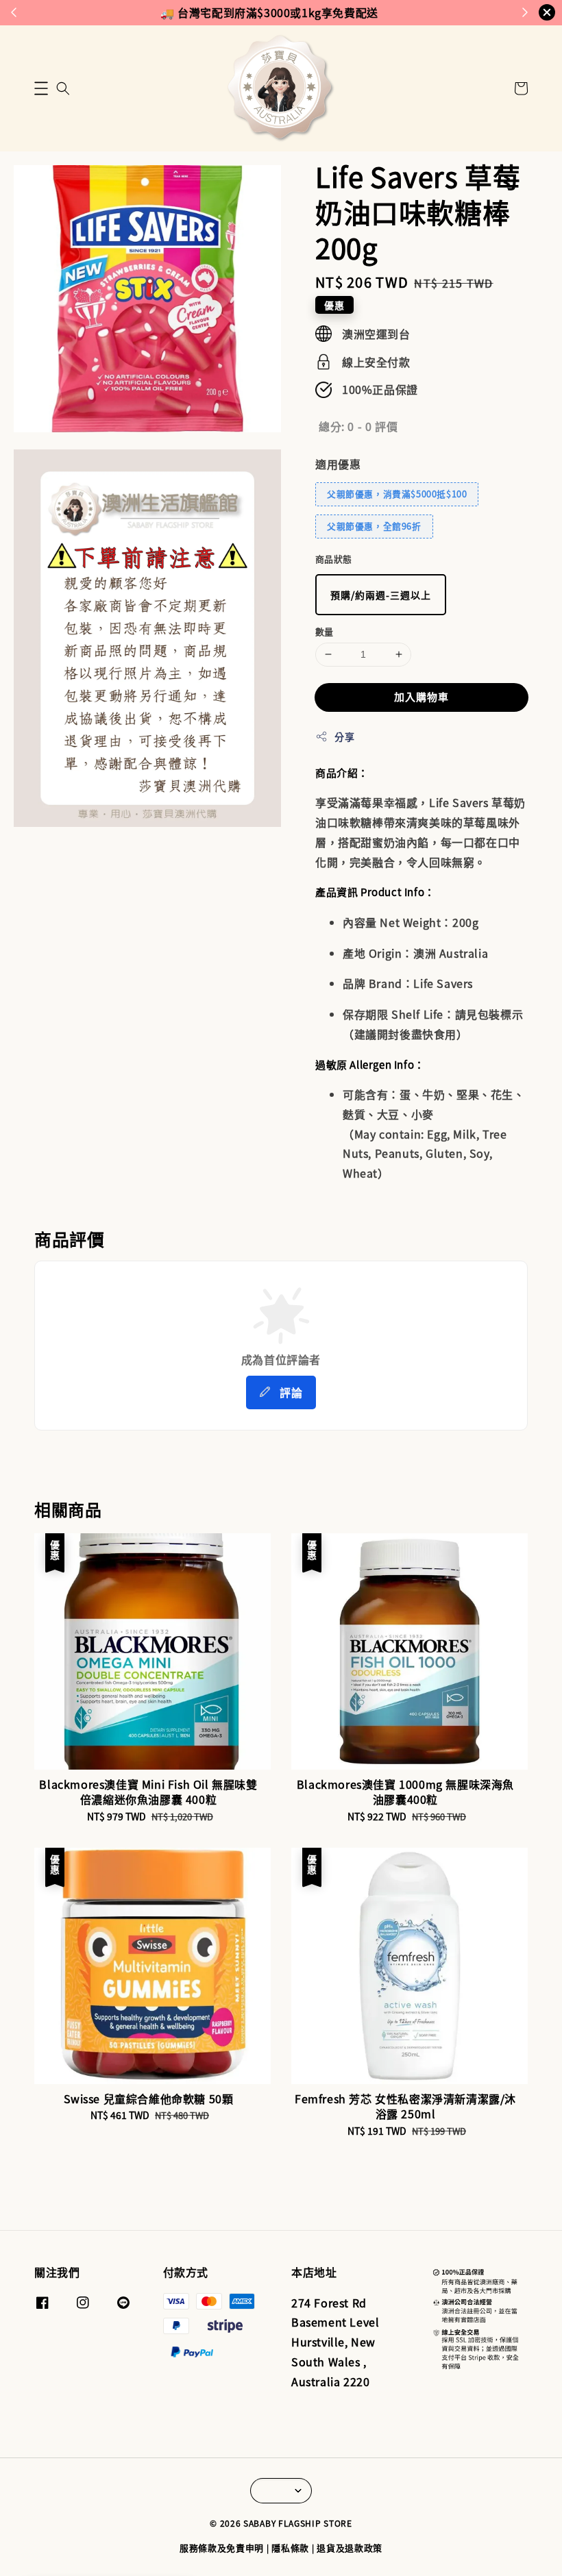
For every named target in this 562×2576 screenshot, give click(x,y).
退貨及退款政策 (350, 2548)
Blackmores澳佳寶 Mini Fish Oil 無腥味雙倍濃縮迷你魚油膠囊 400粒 (126, 2538)
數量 (325, 631)
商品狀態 (334, 559)
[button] (41, 88)
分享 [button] (344, 736)
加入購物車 (422, 696)
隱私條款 (290, 2548)
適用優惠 (338, 464)
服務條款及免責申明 (222, 2548)
